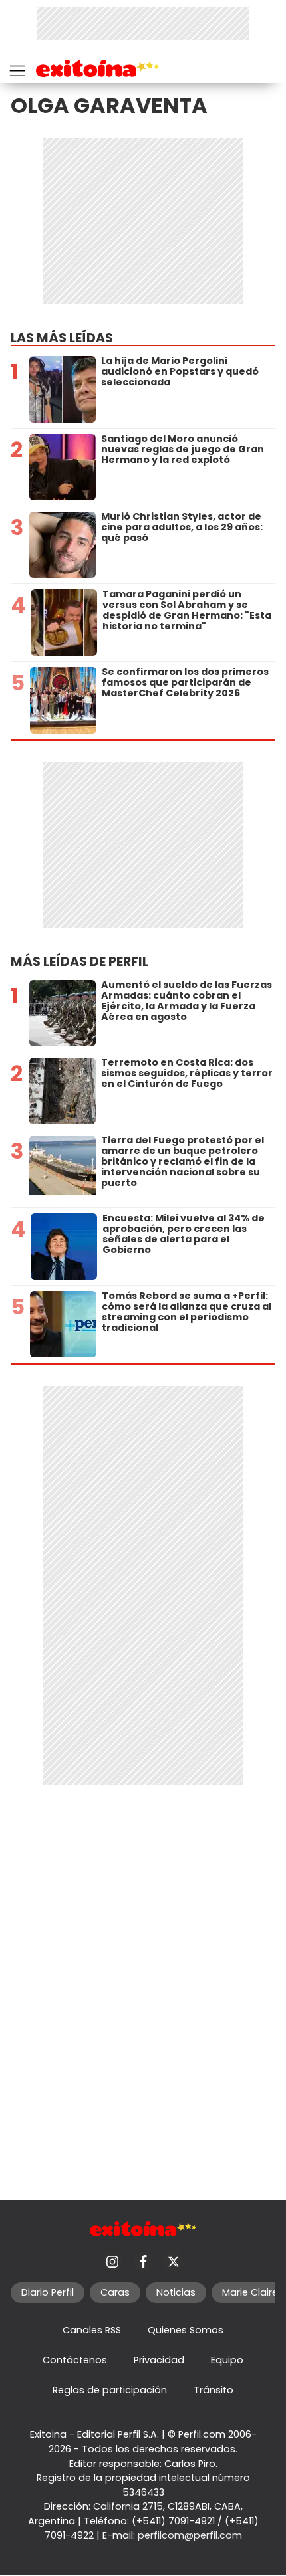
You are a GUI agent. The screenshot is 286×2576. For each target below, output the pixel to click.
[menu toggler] (16, 68)
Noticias (176, 2292)
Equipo (227, 2360)
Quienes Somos (186, 2330)
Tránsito (214, 2390)
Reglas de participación (110, 2390)
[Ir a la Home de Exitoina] (97, 71)
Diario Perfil (48, 2292)
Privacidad (159, 2360)
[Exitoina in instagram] (112, 2262)
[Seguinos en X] (174, 2262)
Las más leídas (62, 338)
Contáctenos (75, 2360)
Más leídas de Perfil (79, 962)
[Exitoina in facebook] (143, 2262)
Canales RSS (92, 2330)
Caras (115, 2292)
